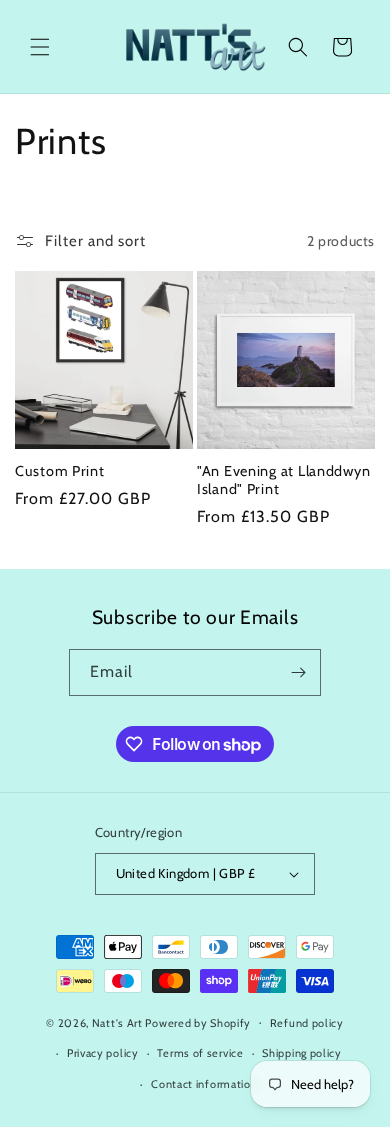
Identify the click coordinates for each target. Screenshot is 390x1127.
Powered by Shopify (198, 1022)
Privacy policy (103, 1053)
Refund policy (307, 1023)
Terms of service (200, 1053)
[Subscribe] (298, 672)
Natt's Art (117, 1022)
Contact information (204, 1084)
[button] (40, 47)
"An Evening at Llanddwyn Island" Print (283, 480)
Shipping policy (302, 1053)
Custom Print (60, 471)
